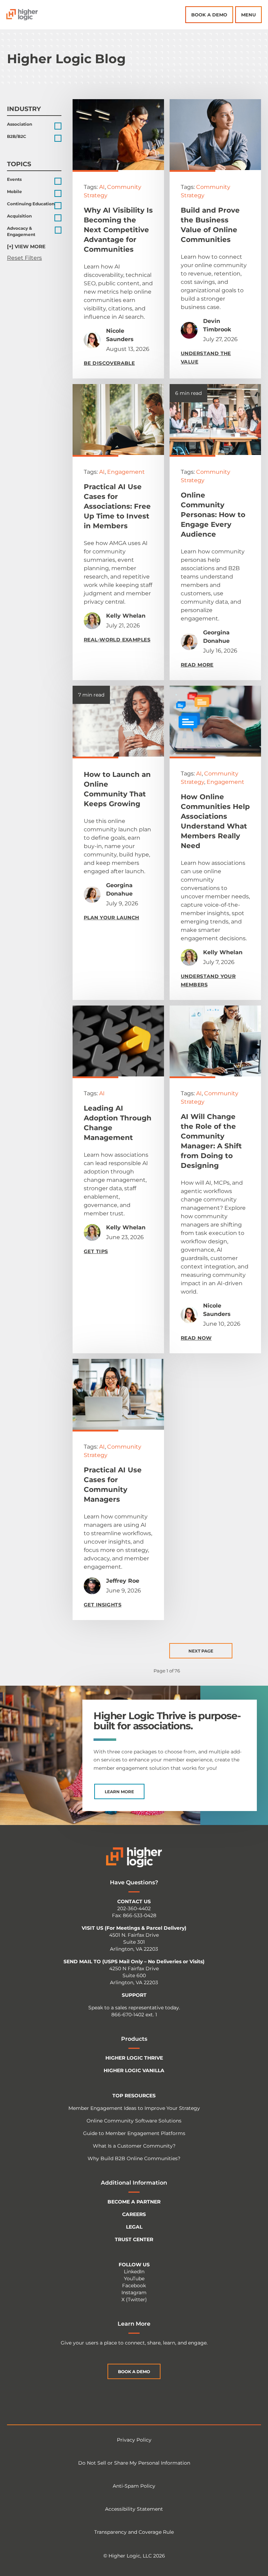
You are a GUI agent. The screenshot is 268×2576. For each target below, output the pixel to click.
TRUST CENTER (134, 2239)
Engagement (126, 472)
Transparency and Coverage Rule (134, 2532)
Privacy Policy (134, 2440)
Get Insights (103, 1605)
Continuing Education (31, 204)
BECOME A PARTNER (134, 2202)
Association (20, 124)
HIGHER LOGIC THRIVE (134, 2058)
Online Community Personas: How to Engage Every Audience (213, 515)
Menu (248, 15)
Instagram (134, 2292)
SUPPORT (134, 1995)
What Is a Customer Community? (134, 2146)
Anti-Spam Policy (134, 2486)
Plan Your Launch (111, 918)
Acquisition (19, 216)
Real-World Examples (117, 640)
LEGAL (134, 2227)
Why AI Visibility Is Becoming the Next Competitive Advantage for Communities (118, 230)
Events (14, 179)
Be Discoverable (109, 363)
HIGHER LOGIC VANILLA (134, 2070)
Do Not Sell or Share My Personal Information (134, 2463)
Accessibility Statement (134, 2509)
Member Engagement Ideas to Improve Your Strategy (134, 2108)
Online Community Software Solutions (134, 2121)
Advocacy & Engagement (21, 231)
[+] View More (26, 246)
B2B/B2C (17, 136)
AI (102, 187)
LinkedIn (134, 2272)
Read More (197, 665)
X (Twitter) (134, 2299)
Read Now (196, 1338)
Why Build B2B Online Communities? (134, 2158)
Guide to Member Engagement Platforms (134, 2133)
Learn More (119, 1792)
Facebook (134, 2286)
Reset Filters (24, 258)
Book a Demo (209, 15)
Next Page (201, 1651)
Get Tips (96, 1251)
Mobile (14, 192)
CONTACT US (134, 1901)
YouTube (134, 2279)
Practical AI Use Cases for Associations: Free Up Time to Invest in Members (117, 506)
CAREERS (134, 2214)
